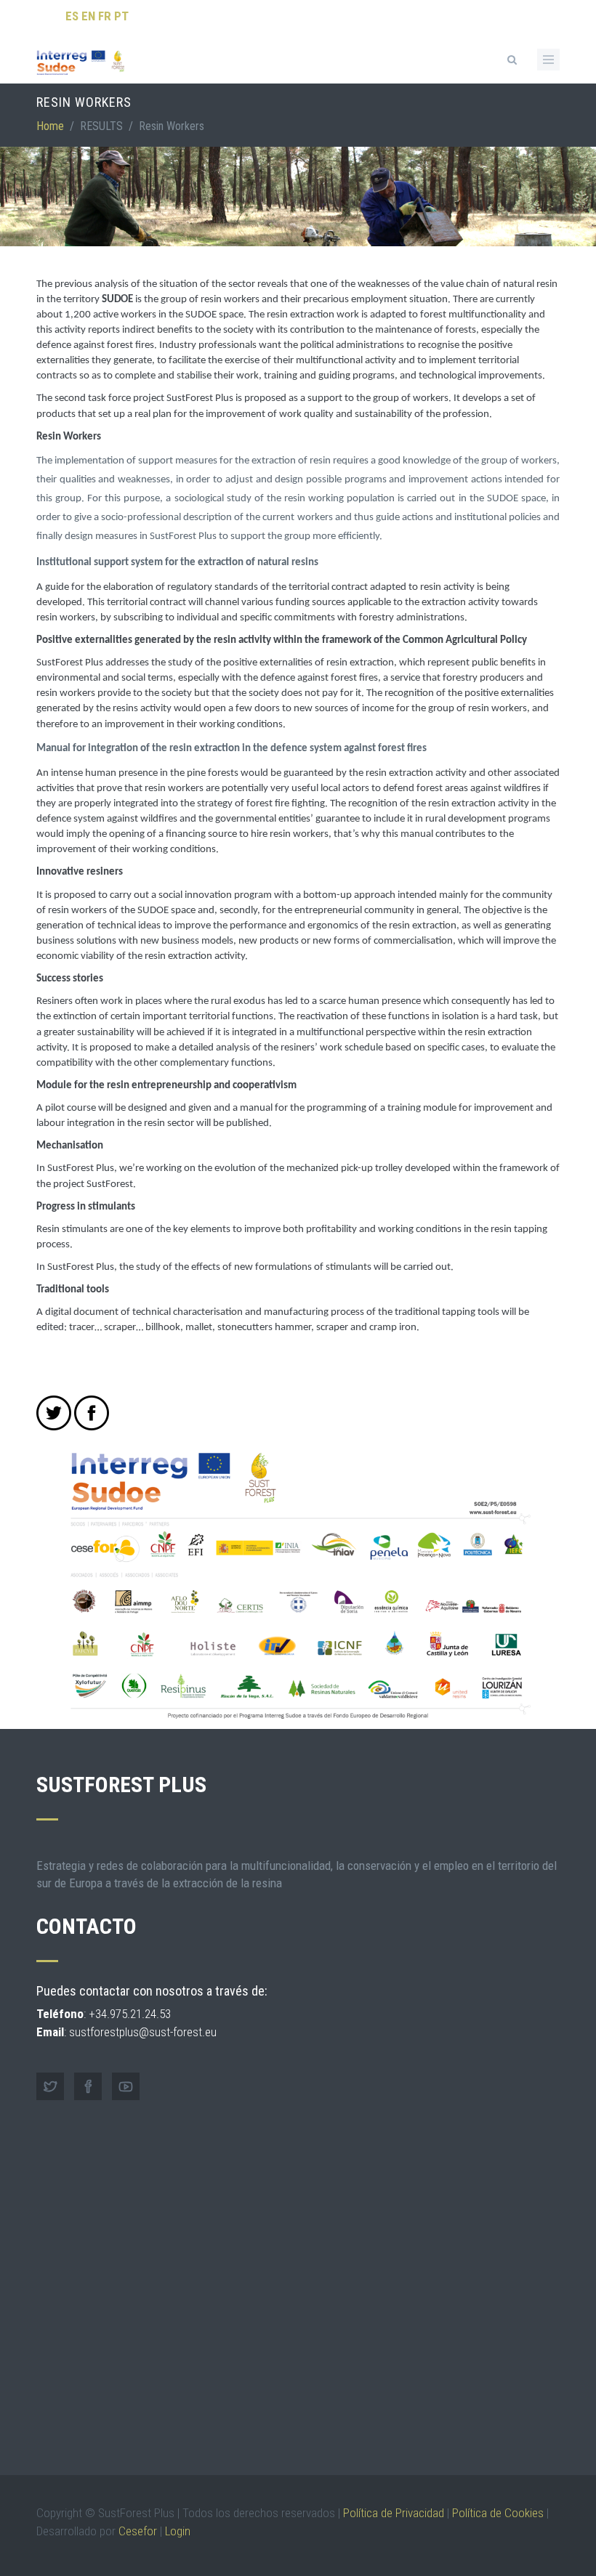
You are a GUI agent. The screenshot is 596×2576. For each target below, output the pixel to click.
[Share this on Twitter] (54, 1413)
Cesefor (138, 2531)
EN (88, 16)
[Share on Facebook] (92, 1413)
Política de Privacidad (394, 2513)
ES (72, 16)
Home (50, 126)
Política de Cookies (498, 2513)
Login (178, 2531)
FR (105, 16)
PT (121, 16)
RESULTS (101, 126)
